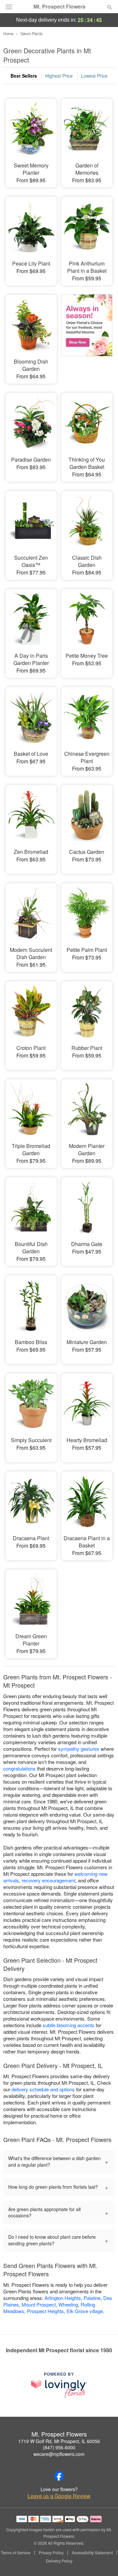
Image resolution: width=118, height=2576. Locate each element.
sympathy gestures (79, 1749)
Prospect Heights (45, 2311)
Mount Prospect (39, 2304)
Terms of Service (16, 2553)
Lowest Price (94, 76)
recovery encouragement (49, 1880)
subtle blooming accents (69, 2025)
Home (9, 33)
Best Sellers (24, 76)
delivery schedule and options (43, 2089)
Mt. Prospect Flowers (59, 7)
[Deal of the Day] (87, 335)
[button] (104, 2561)
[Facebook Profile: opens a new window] (59, 2476)
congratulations (20, 1768)
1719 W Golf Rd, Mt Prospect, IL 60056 (59, 2441)
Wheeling (68, 2304)
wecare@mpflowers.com (59, 2454)
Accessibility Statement (92, 2553)
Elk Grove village (85, 2311)
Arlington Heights (63, 2298)
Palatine (92, 2298)
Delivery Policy (59, 2561)
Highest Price (59, 76)
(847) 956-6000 (59, 2447)
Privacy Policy (51, 2553)
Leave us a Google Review (59, 2496)
